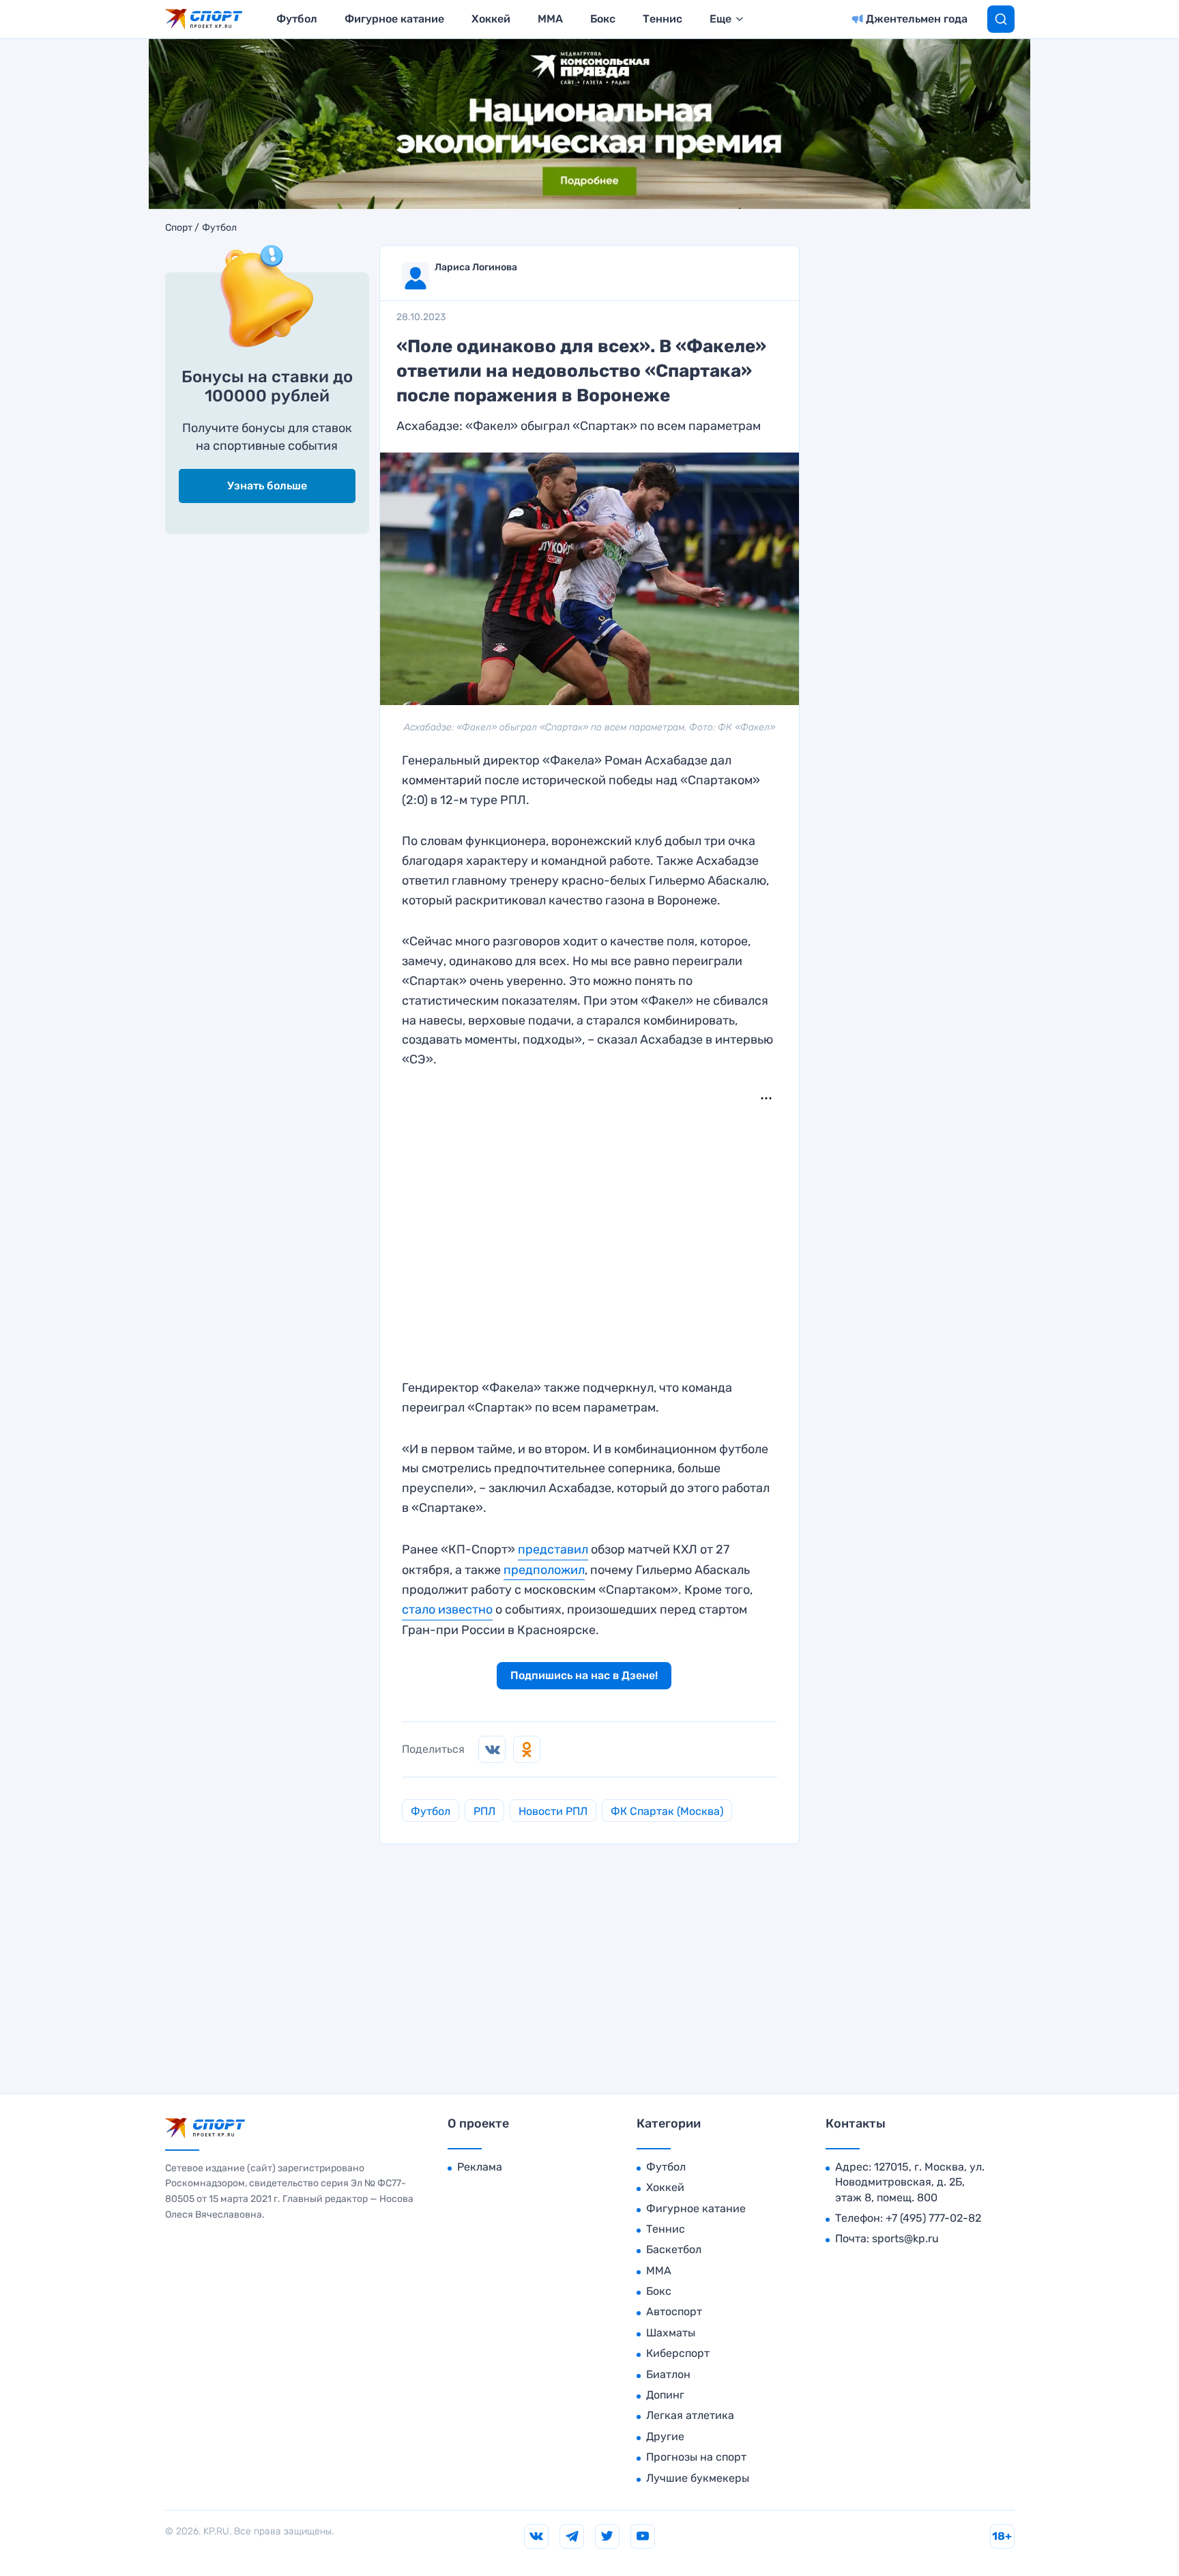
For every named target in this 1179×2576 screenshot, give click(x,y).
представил (553, 1549)
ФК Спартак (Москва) (667, 1811)
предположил (544, 1570)
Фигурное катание (394, 19)
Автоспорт (674, 2312)
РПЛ (484, 1811)
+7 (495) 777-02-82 (933, 2218)
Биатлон (668, 2374)
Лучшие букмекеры (698, 2478)
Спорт (179, 228)
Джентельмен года (917, 19)
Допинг (665, 2395)
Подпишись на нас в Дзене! (584, 1675)
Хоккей (491, 19)
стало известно (447, 1609)
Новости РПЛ (553, 1811)
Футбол (297, 19)
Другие (665, 2436)
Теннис (663, 19)
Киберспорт (678, 2353)
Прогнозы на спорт (696, 2457)
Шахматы (671, 2333)
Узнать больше (267, 486)
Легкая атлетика (690, 2415)
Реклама (480, 2167)
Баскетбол (674, 2249)
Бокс (603, 19)
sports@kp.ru (905, 2238)
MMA (550, 19)
